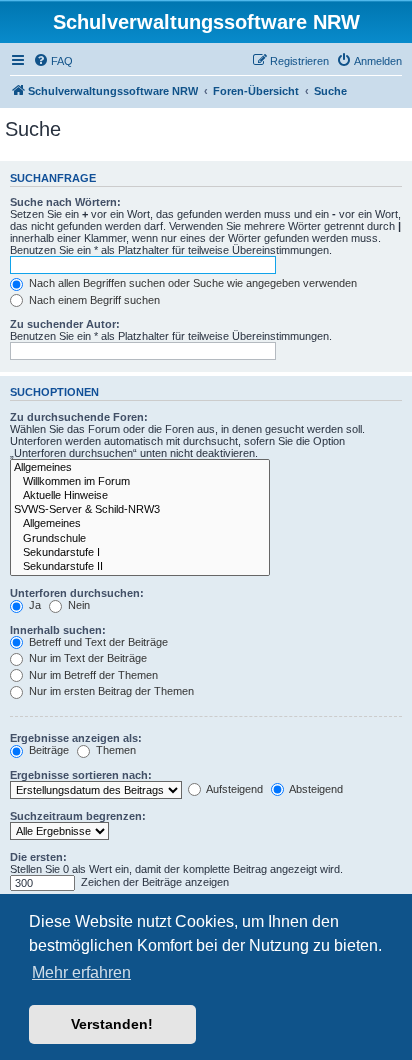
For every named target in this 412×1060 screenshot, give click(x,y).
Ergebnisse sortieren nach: (81, 775)
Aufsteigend (233, 789)
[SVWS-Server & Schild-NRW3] (140, 510)
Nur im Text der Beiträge (86, 658)
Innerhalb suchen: (58, 630)
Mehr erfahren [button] (81, 972)
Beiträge (47, 750)
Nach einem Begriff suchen (93, 300)
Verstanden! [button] (112, 1024)
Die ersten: (38, 857)
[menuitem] (53, 61)
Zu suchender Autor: (65, 324)
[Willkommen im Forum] (140, 482)
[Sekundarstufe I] (140, 553)
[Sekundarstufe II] (140, 567)
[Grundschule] (140, 539)
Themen (114, 750)
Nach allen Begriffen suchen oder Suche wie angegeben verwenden (191, 283)
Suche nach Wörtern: (65, 202)
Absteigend (315, 789)
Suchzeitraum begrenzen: (78, 816)
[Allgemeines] (140, 468)
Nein (77, 605)
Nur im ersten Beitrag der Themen (110, 691)
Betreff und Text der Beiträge (97, 642)
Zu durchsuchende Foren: (79, 417)
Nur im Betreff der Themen (92, 675)
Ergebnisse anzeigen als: (76, 738)
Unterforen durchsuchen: (77, 593)
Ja (33, 605)
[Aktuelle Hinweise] (140, 496)
